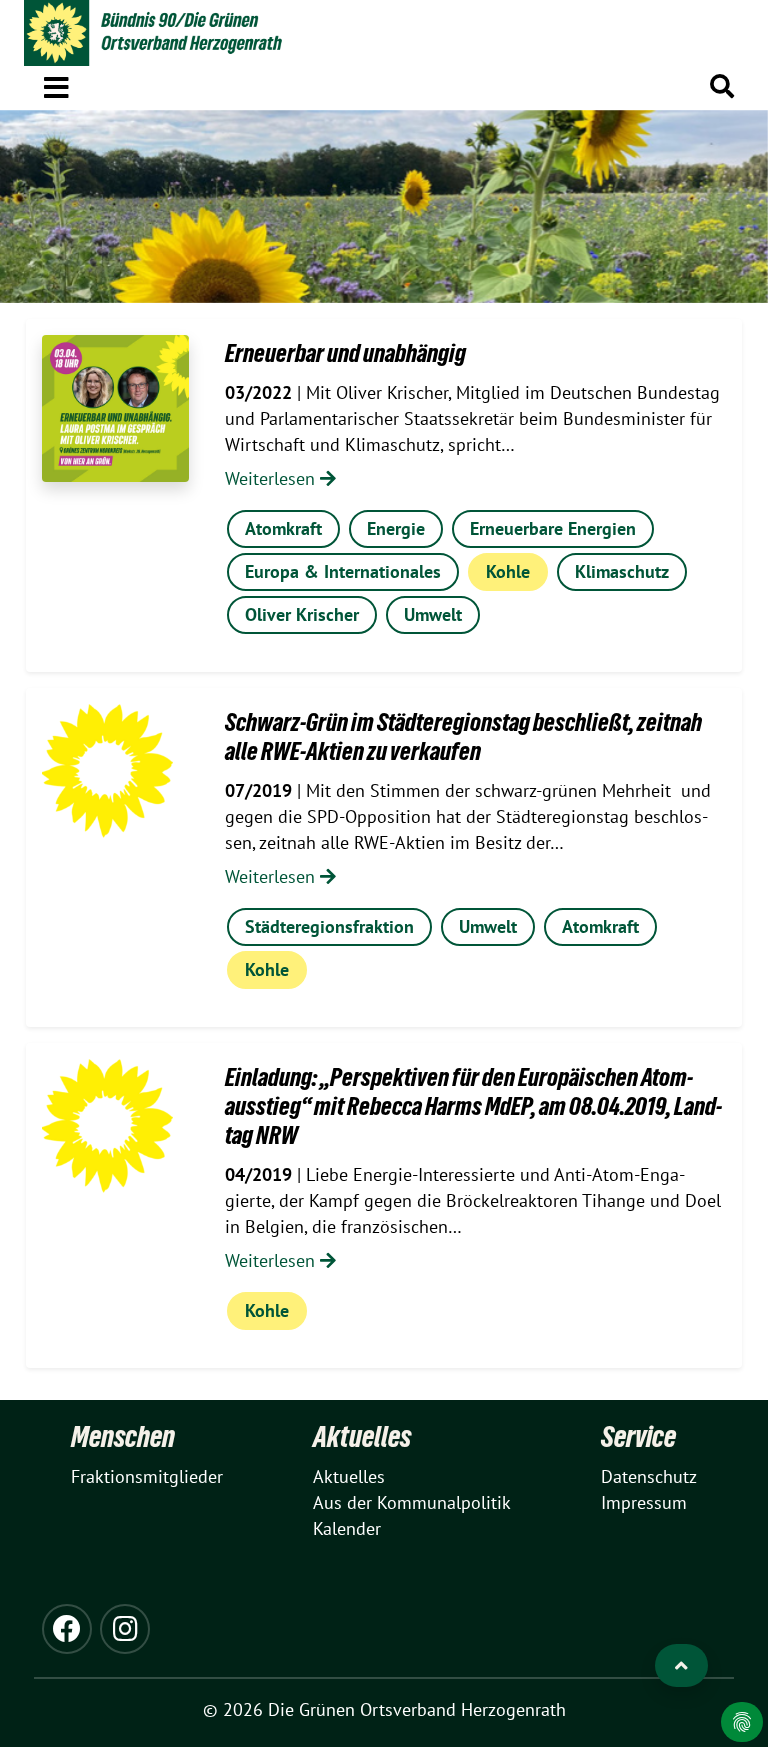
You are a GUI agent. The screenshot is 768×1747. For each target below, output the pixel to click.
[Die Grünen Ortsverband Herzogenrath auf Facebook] (67, 1629)
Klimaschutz (622, 571)
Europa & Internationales (343, 571)
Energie (396, 528)
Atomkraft (283, 528)
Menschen (123, 1436)
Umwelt (433, 614)
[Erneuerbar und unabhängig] (115, 408)
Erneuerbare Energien (553, 528)
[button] (56, 84)
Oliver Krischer (302, 614)
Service (638, 1436)
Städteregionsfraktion (329, 926)
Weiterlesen (272, 478)
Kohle (508, 571)
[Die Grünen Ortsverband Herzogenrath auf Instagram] (125, 1629)
